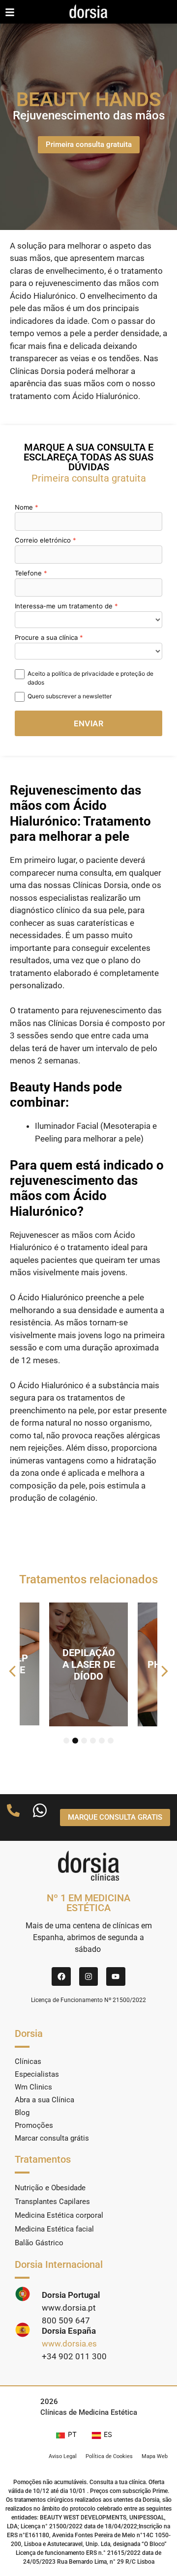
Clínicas (28, 2061)
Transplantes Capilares (52, 2202)
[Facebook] (61, 1976)
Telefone (28, 573)
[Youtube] (116, 1976)
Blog (22, 2113)
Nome (24, 507)
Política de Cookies (109, 2456)
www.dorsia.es (69, 2344)
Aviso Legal (63, 2456)
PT (72, 2434)
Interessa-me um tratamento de (64, 606)
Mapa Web (155, 2456)
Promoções (34, 2125)
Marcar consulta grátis (52, 2138)
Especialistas (37, 2074)
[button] (12, 1671)
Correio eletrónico (43, 540)
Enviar (88, 723)
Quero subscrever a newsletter (70, 696)
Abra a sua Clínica (44, 2100)
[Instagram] (88, 1976)
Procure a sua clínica (46, 637)
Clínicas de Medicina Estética (89, 2412)
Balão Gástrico (39, 2243)
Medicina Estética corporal (59, 2215)
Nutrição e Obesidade (50, 2188)
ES (108, 2434)
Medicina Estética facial (54, 2229)
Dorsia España (69, 2331)
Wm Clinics (33, 2087)
